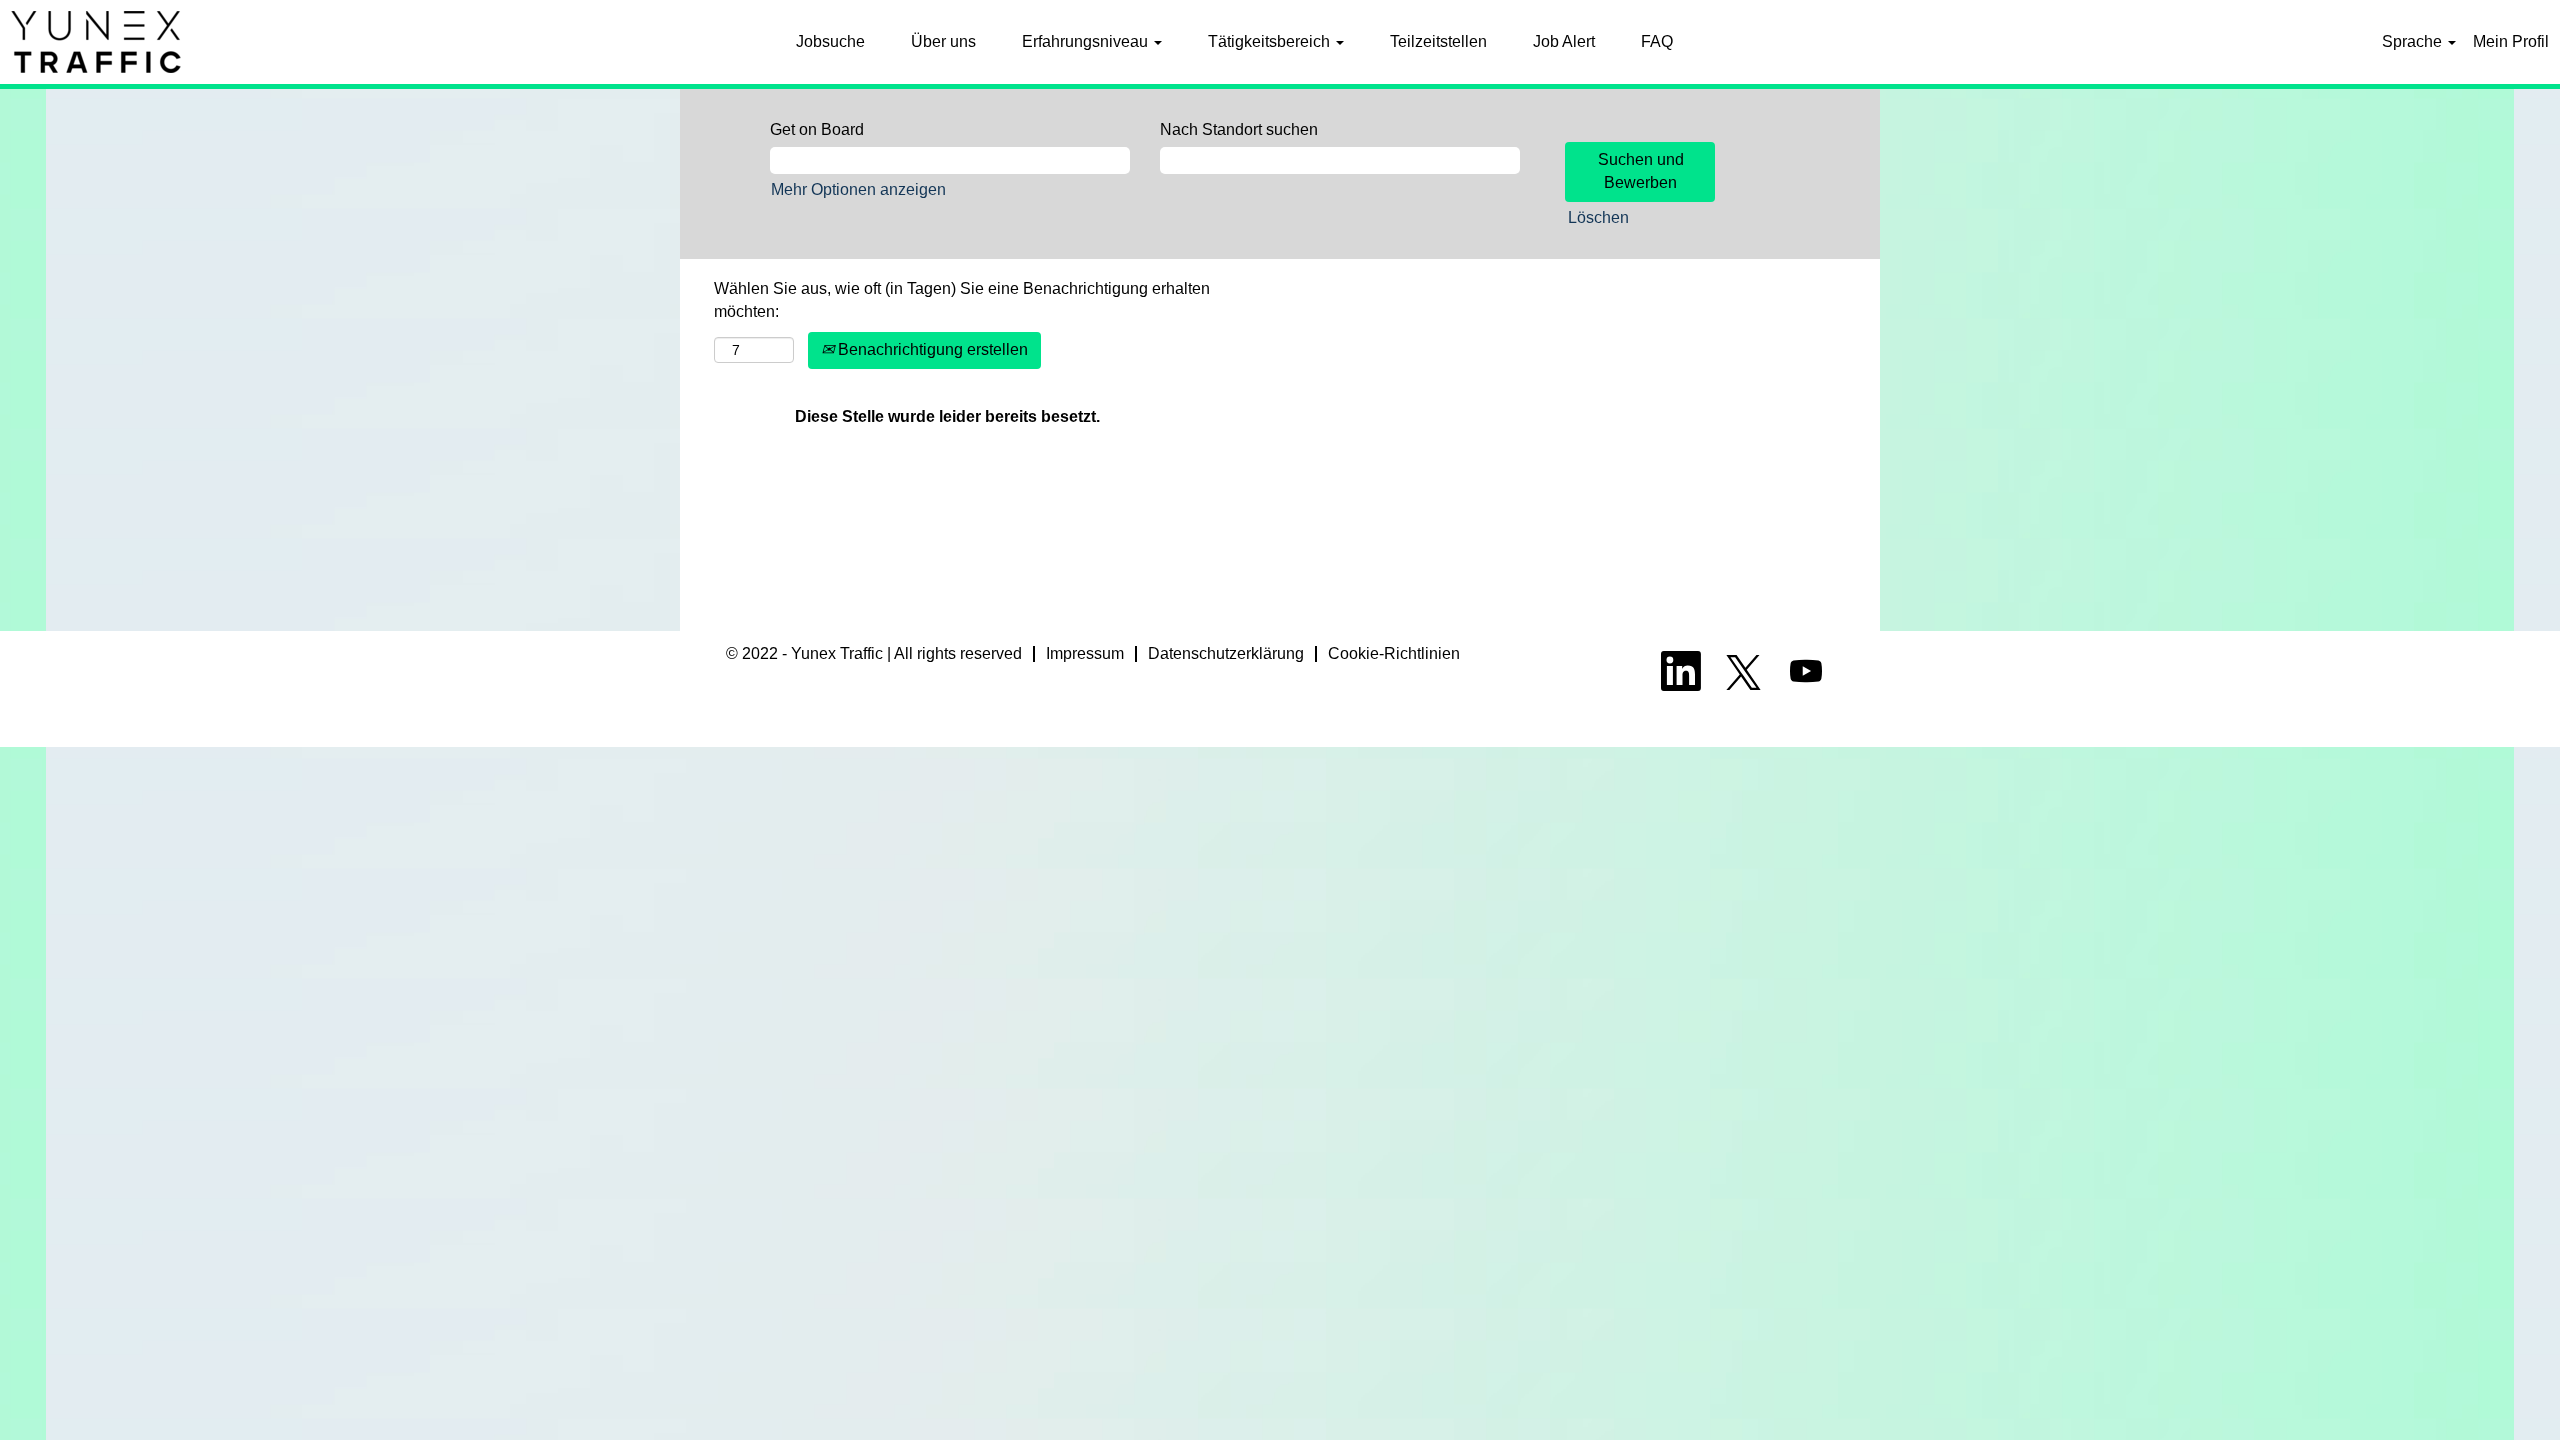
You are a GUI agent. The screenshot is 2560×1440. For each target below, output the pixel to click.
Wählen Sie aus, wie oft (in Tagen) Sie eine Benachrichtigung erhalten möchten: (962, 300)
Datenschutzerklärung (1226, 653)
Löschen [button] (1598, 217)
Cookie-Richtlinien (1394, 653)
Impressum (1085, 653)
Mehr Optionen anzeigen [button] (858, 189)
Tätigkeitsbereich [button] (1271, 41)
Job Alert (1564, 41)
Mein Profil (2511, 41)
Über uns (943, 41)
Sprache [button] (2414, 41)
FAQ (1657, 41)
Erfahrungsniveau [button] (1087, 41)
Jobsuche (830, 41)
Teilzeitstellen (1438, 41)
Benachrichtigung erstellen (931, 349)
